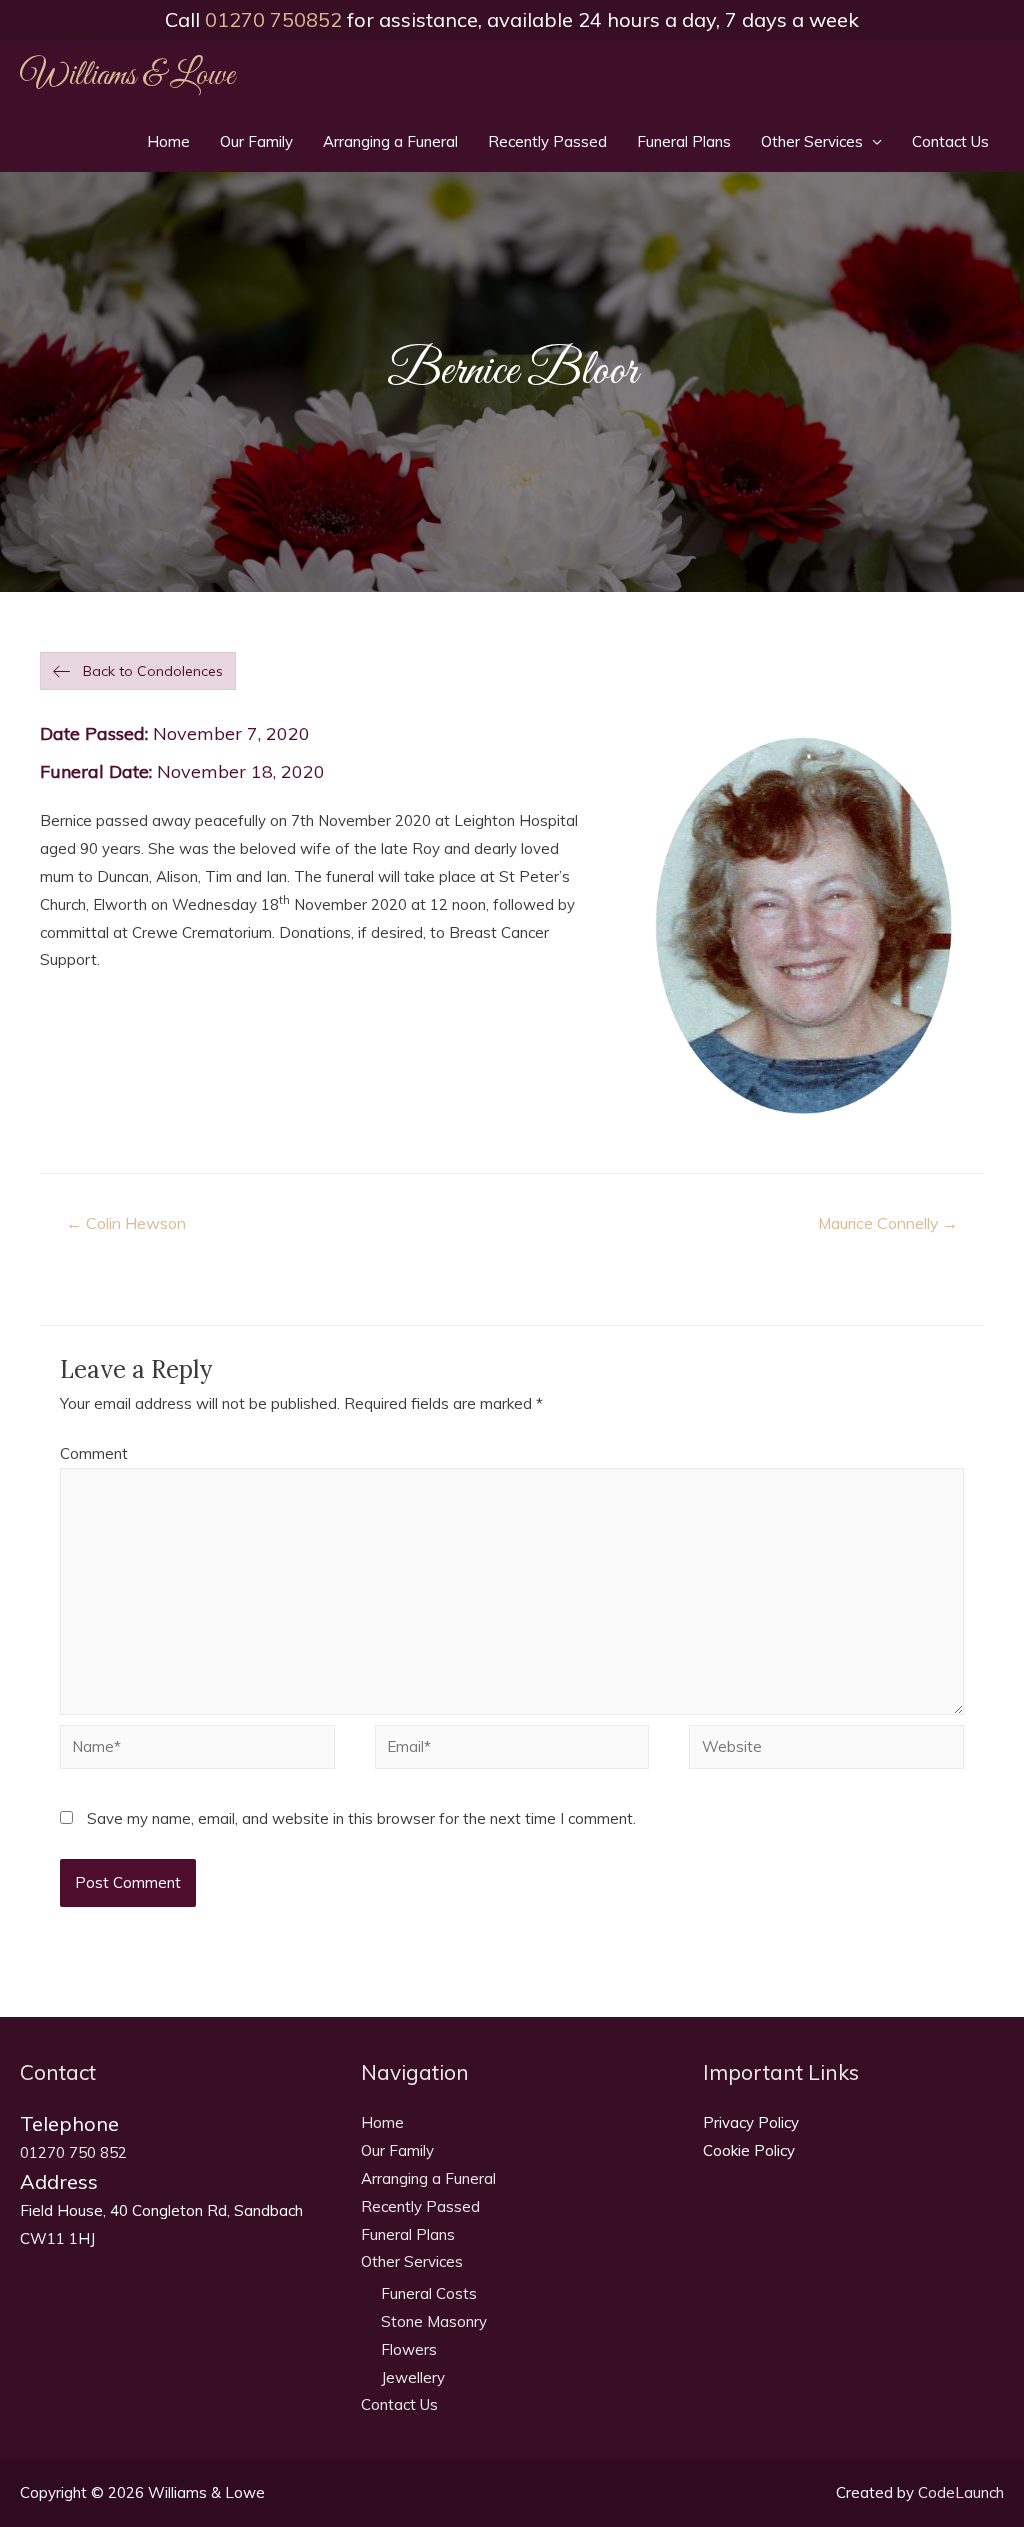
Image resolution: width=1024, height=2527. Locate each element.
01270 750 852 (73, 2152)
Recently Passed (547, 141)
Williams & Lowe (127, 76)
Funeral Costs (429, 2293)
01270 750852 (273, 19)
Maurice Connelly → (888, 1223)
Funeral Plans (684, 141)
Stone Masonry (434, 2321)
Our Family (256, 141)
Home (168, 141)
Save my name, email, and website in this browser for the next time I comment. (361, 1818)
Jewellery (413, 2377)
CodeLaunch (961, 2492)
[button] (138, 671)
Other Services (812, 141)
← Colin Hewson (126, 1223)
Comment (94, 1453)
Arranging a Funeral (390, 141)
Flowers (409, 2349)
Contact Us (950, 141)
